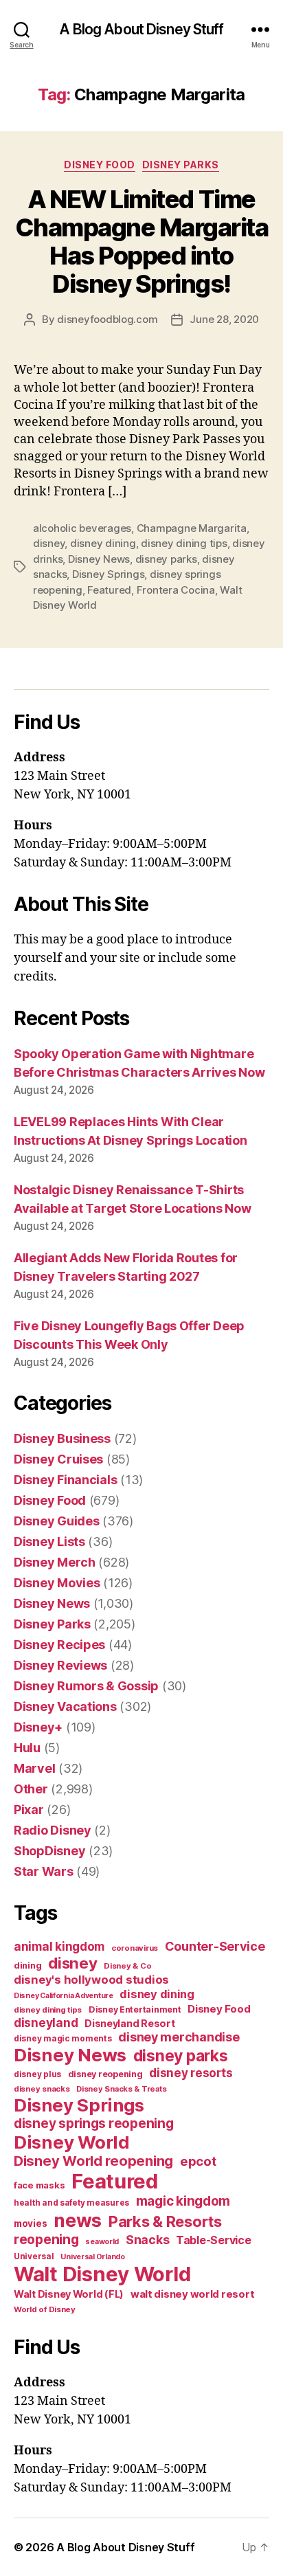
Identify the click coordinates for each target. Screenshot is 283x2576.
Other (31, 1789)
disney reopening (105, 2074)
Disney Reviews (60, 1665)
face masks (39, 2185)
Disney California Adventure (64, 1996)
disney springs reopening (94, 2124)
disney (49, 543)
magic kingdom (183, 2201)
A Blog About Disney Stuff (141, 29)
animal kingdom (59, 1947)
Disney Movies (57, 1583)
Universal (34, 2256)
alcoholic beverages (82, 528)
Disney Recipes (59, 1645)
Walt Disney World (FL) (69, 2294)
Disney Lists (49, 1542)
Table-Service (214, 2240)
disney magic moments (63, 2038)
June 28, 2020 (224, 319)
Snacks (147, 2240)
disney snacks (42, 2089)
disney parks (166, 559)
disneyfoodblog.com (107, 319)
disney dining (103, 543)
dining (27, 1965)
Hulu (27, 1748)
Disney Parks (181, 165)
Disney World (72, 2142)
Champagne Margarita (192, 528)
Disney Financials (65, 1480)
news (78, 2220)
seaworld (102, 2242)
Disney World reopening (93, 2161)
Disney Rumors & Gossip (86, 1686)
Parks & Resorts (165, 2221)
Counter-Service (215, 1946)
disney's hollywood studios (91, 1980)
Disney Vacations (65, 1706)
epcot (198, 2161)
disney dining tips (184, 543)
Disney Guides (57, 1521)
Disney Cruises (58, 1459)
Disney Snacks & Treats (121, 2089)
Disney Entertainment (135, 2009)
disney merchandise (179, 2037)
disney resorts (191, 2073)
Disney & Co (127, 1966)
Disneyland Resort (129, 2023)
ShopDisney (49, 1851)
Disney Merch (55, 1562)
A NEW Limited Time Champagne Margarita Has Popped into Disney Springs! (142, 242)
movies (30, 2224)
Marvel (34, 1768)
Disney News (99, 559)
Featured (109, 590)
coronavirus (135, 1948)
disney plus (37, 2074)
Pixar (29, 1810)
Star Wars (44, 1871)
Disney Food (100, 165)
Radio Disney (53, 1830)
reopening (46, 2239)
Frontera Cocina (176, 590)
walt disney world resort (193, 2294)
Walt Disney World (102, 2274)
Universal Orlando (92, 2257)
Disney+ (38, 1727)
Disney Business (62, 1438)
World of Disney (45, 2309)
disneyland (46, 2023)
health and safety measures (71, 2203)
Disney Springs (108, 574)
